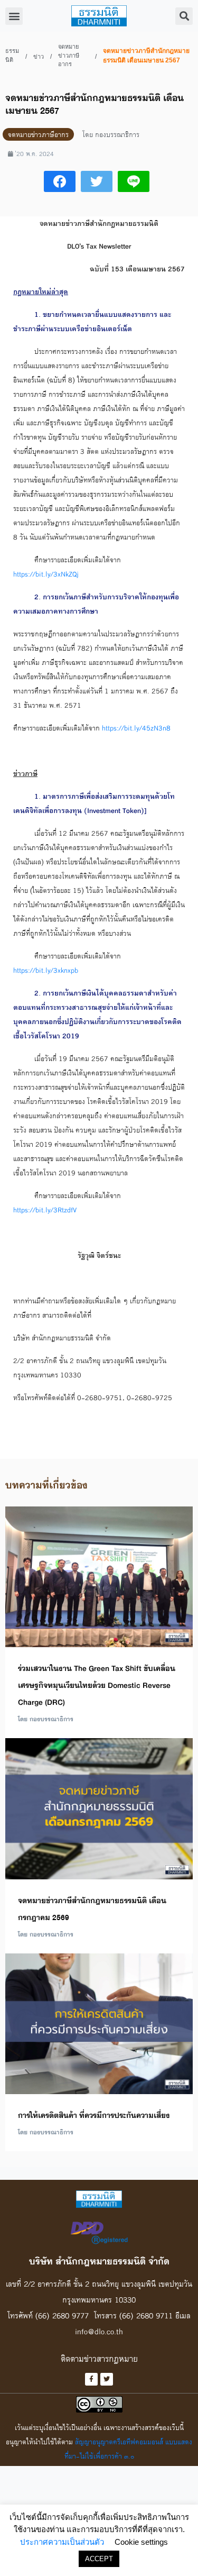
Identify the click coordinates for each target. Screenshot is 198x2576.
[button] (14, 16)
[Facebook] (91, 2379)
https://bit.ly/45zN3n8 (136, 728)
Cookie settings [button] (141, 2542)
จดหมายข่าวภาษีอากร (69, 55)
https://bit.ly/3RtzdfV (45, 1210)
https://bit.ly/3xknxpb (46, 970)
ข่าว (39, 57)
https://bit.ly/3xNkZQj (46, 574)
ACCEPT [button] (99, 2559)
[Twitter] (107, 2379)
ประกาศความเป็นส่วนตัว (62, 2542)
